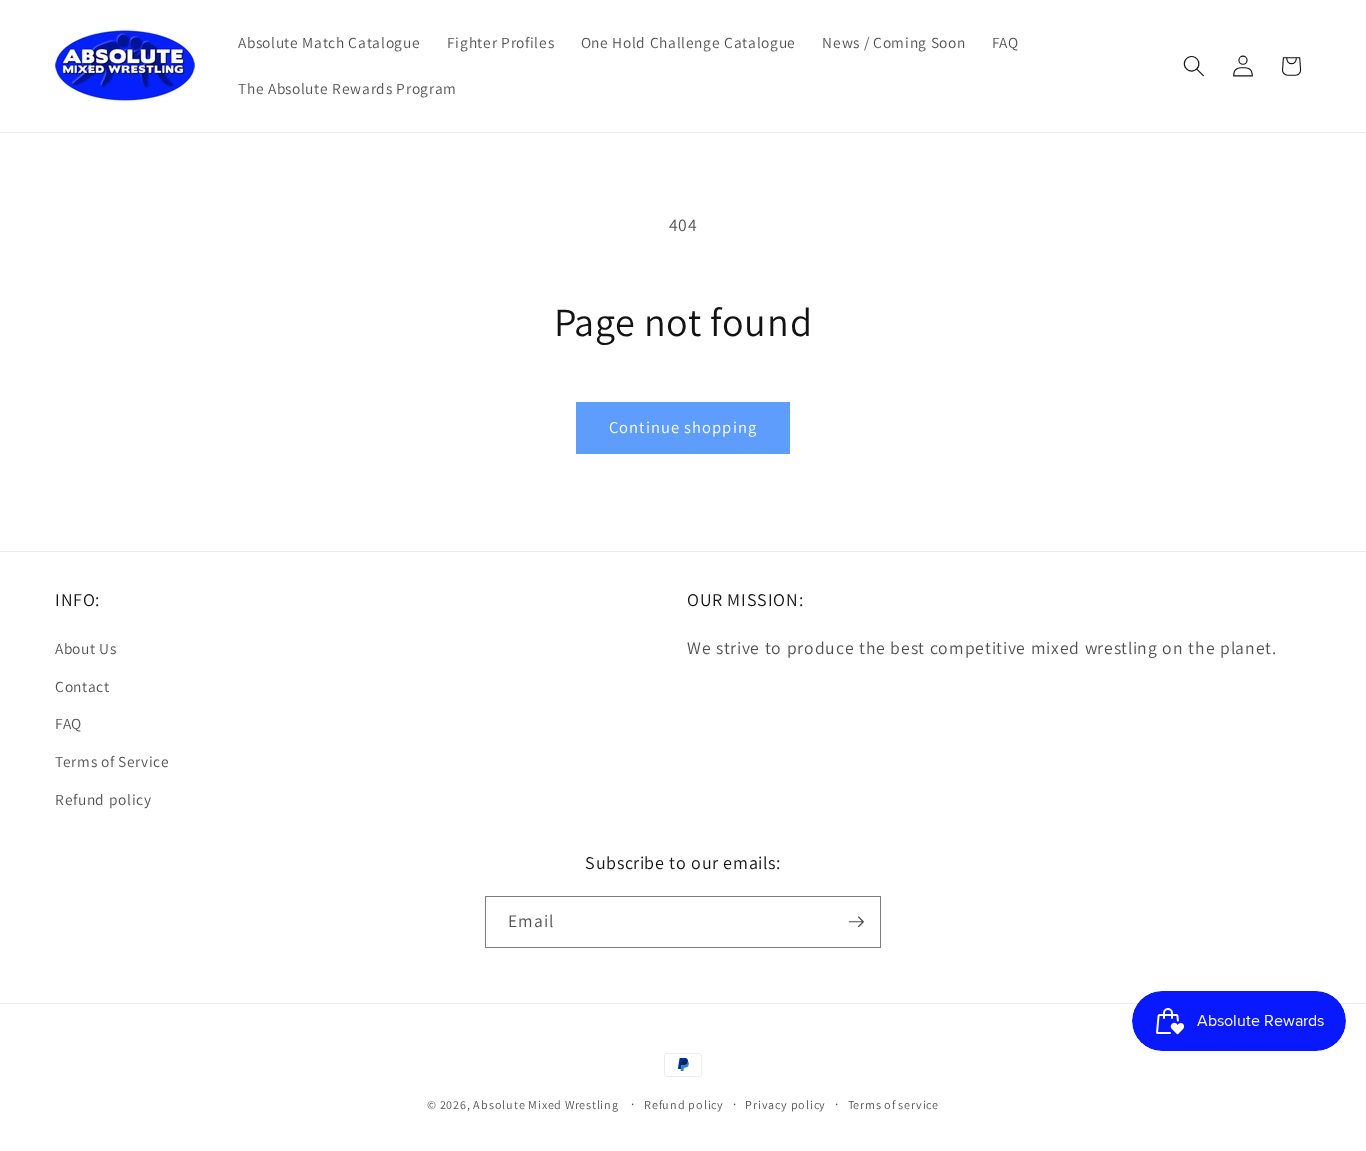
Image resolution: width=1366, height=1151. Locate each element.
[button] (1194, 66)
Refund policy (103, 799)
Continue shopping (683, 427)
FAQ (68, 723)
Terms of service (893, 1104)
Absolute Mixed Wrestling (545, 1104)
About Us (85, 648)
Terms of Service (112, 761)
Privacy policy (785, 1104)
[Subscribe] (856, 922)
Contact (82, 686)
